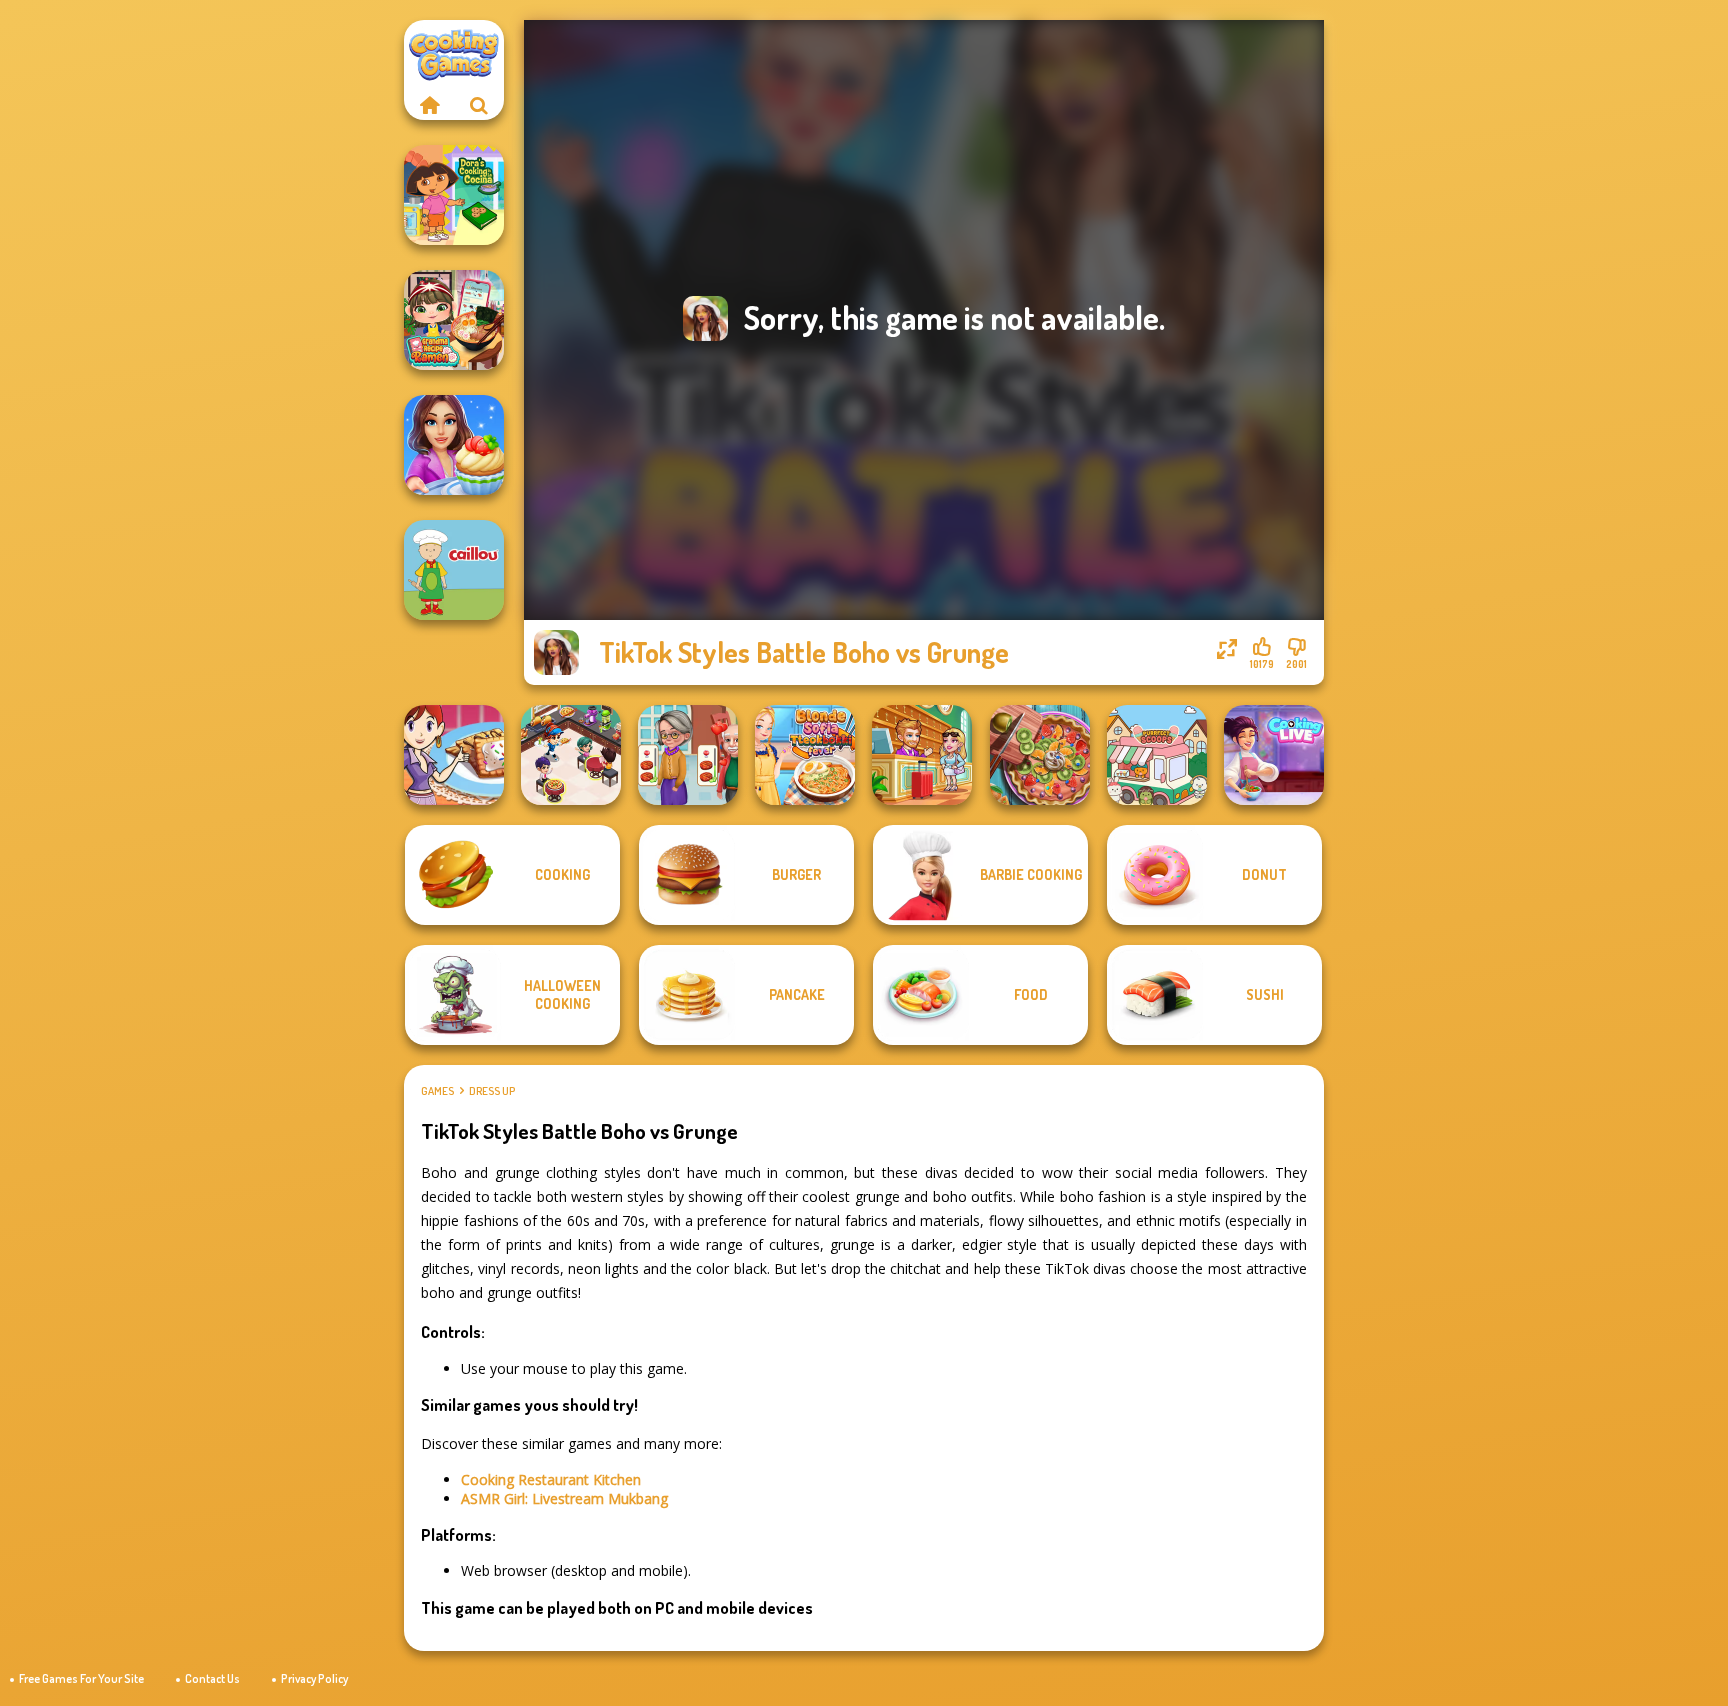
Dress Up (492, 1091)
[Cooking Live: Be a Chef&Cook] (1274, 755)
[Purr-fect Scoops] (1157, 755)
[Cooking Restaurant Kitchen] (571, 755)
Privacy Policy (314, 1678)
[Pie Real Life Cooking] (1040, 755)
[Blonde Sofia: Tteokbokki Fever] (805, 755)
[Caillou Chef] (454, 570)
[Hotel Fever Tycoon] (922, 755)
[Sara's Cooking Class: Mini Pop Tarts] (454, 755)
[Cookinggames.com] (429, 105)
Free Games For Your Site (81, 1678)
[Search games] (479, 105)
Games (437, 1091)
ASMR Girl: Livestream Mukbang (564, 1498)
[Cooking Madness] (688, 755)
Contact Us (212, 1678)
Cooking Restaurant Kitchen (551, 1479)
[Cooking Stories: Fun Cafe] (454, 445)
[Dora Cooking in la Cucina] (454, 195)
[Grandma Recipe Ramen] (454, 320)
